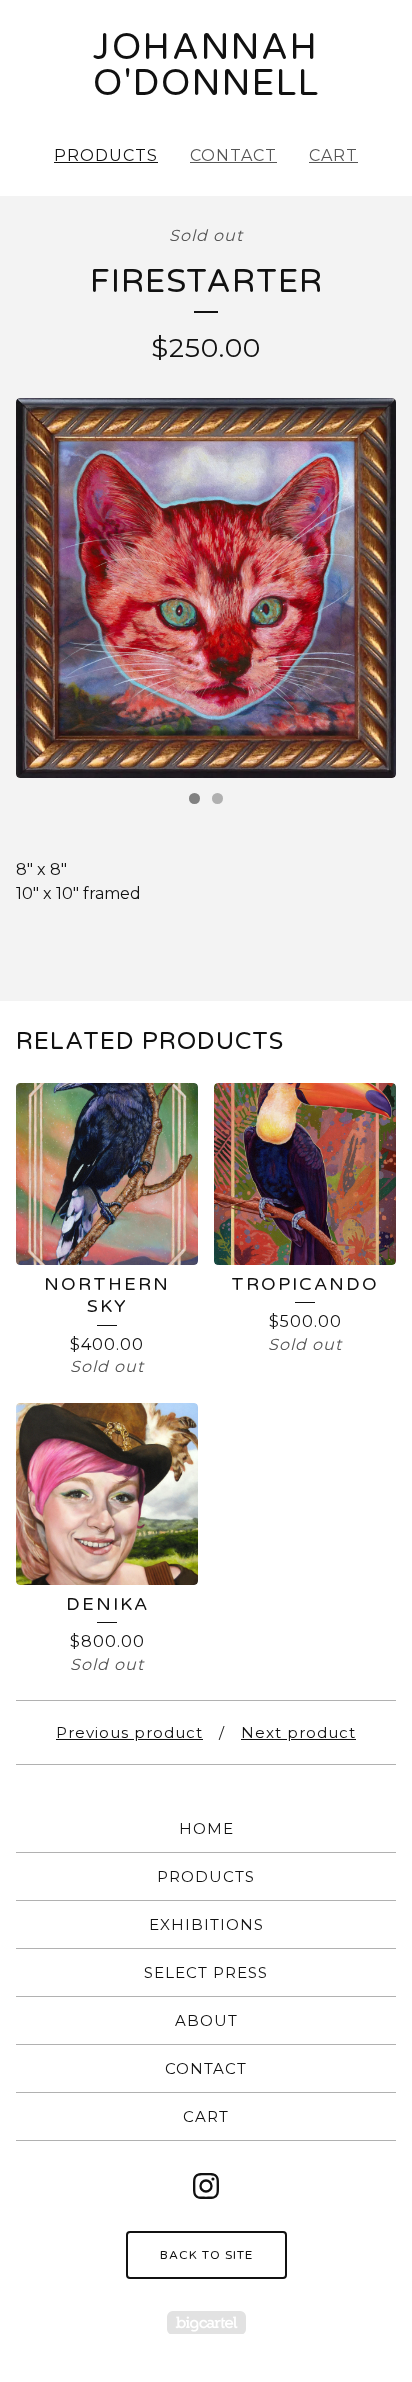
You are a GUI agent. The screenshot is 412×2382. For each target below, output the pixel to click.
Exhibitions (206, 1924)
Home (206, 1828)
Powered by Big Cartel (206, 2322)
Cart (333, 155)
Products (106, 155)
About (206, 2020)
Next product (298, 1732)
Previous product (129, 1732)
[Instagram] (206, 2186)
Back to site (206, 2255)
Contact (233, 155)
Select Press (206, 1972)
